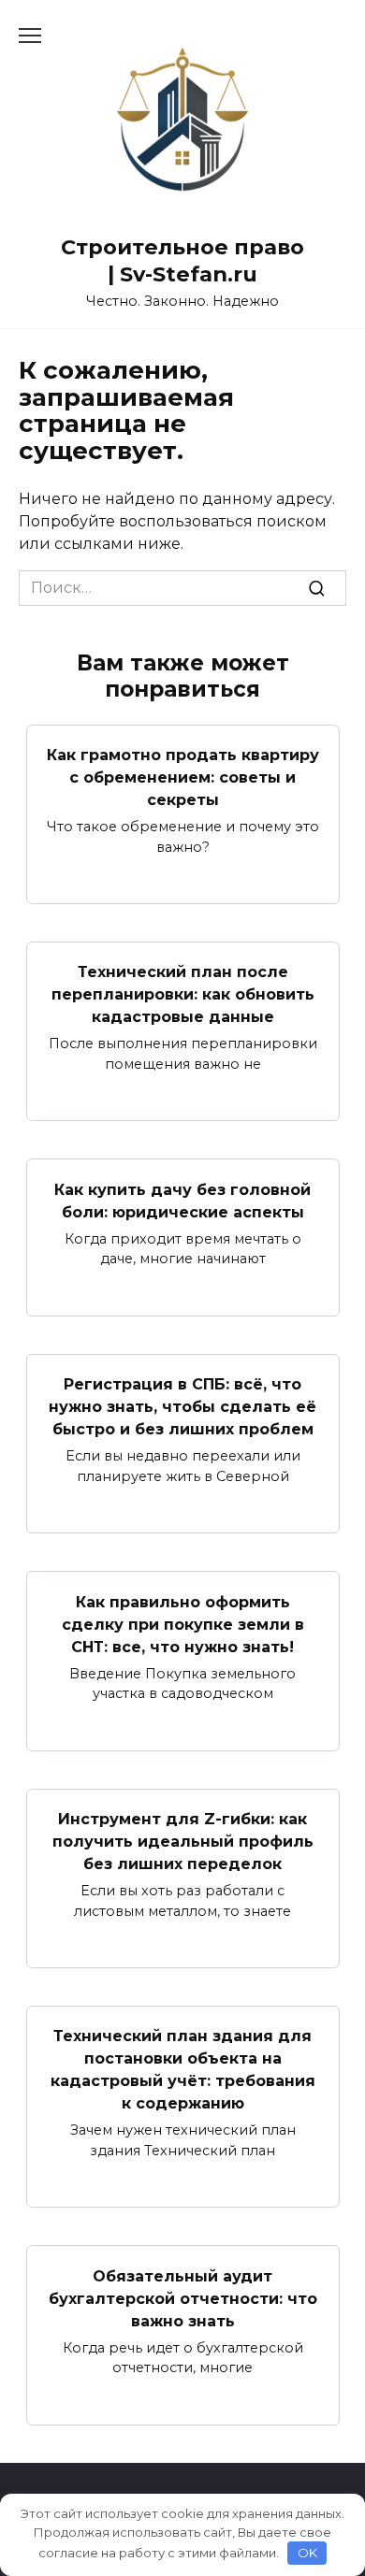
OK (307, 2553)
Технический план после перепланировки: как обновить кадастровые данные (183, 994)
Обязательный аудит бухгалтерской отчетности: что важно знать (183, 2298)
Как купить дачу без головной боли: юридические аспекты (182, 1200)
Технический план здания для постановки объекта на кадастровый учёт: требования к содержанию (183, 2070)
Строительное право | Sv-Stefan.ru (182, 260)
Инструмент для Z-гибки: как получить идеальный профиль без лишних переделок (183, 1842)
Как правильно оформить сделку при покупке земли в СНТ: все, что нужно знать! (183, 1624)
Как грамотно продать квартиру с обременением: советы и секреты (183, 777)
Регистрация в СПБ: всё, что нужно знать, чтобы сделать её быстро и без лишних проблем (182, 1407)
